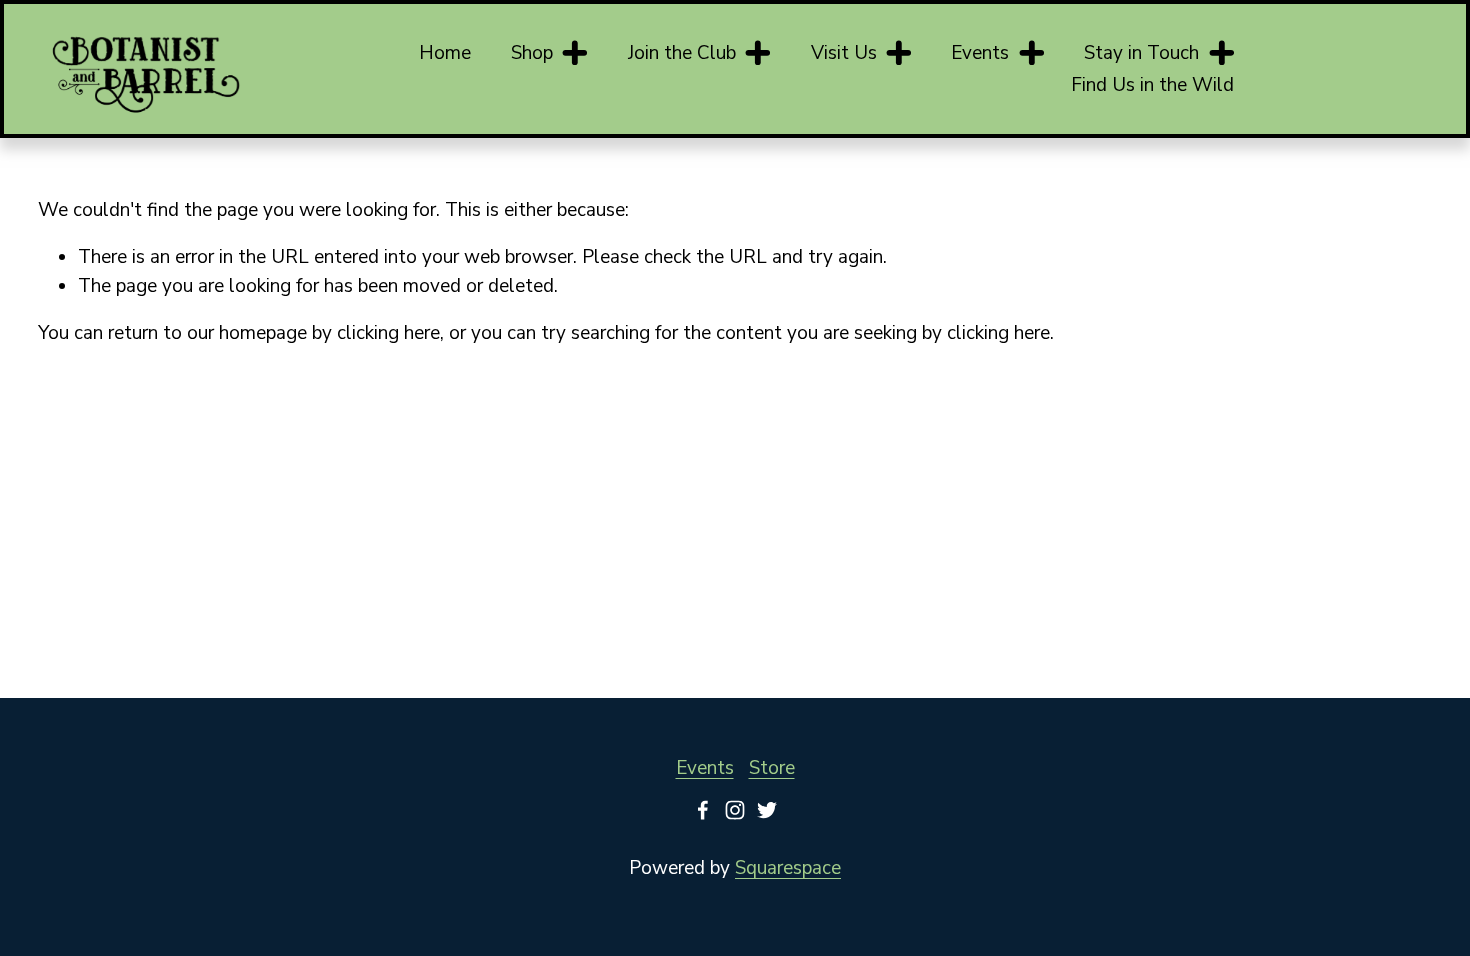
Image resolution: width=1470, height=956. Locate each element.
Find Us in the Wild (1152, 85)
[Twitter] (767, 810)
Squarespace (788, 868)
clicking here (388, 333)
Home (445, 53)
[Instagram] (735, 810)
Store (772, 768)
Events (705, 768)
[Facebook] (703, 810)
